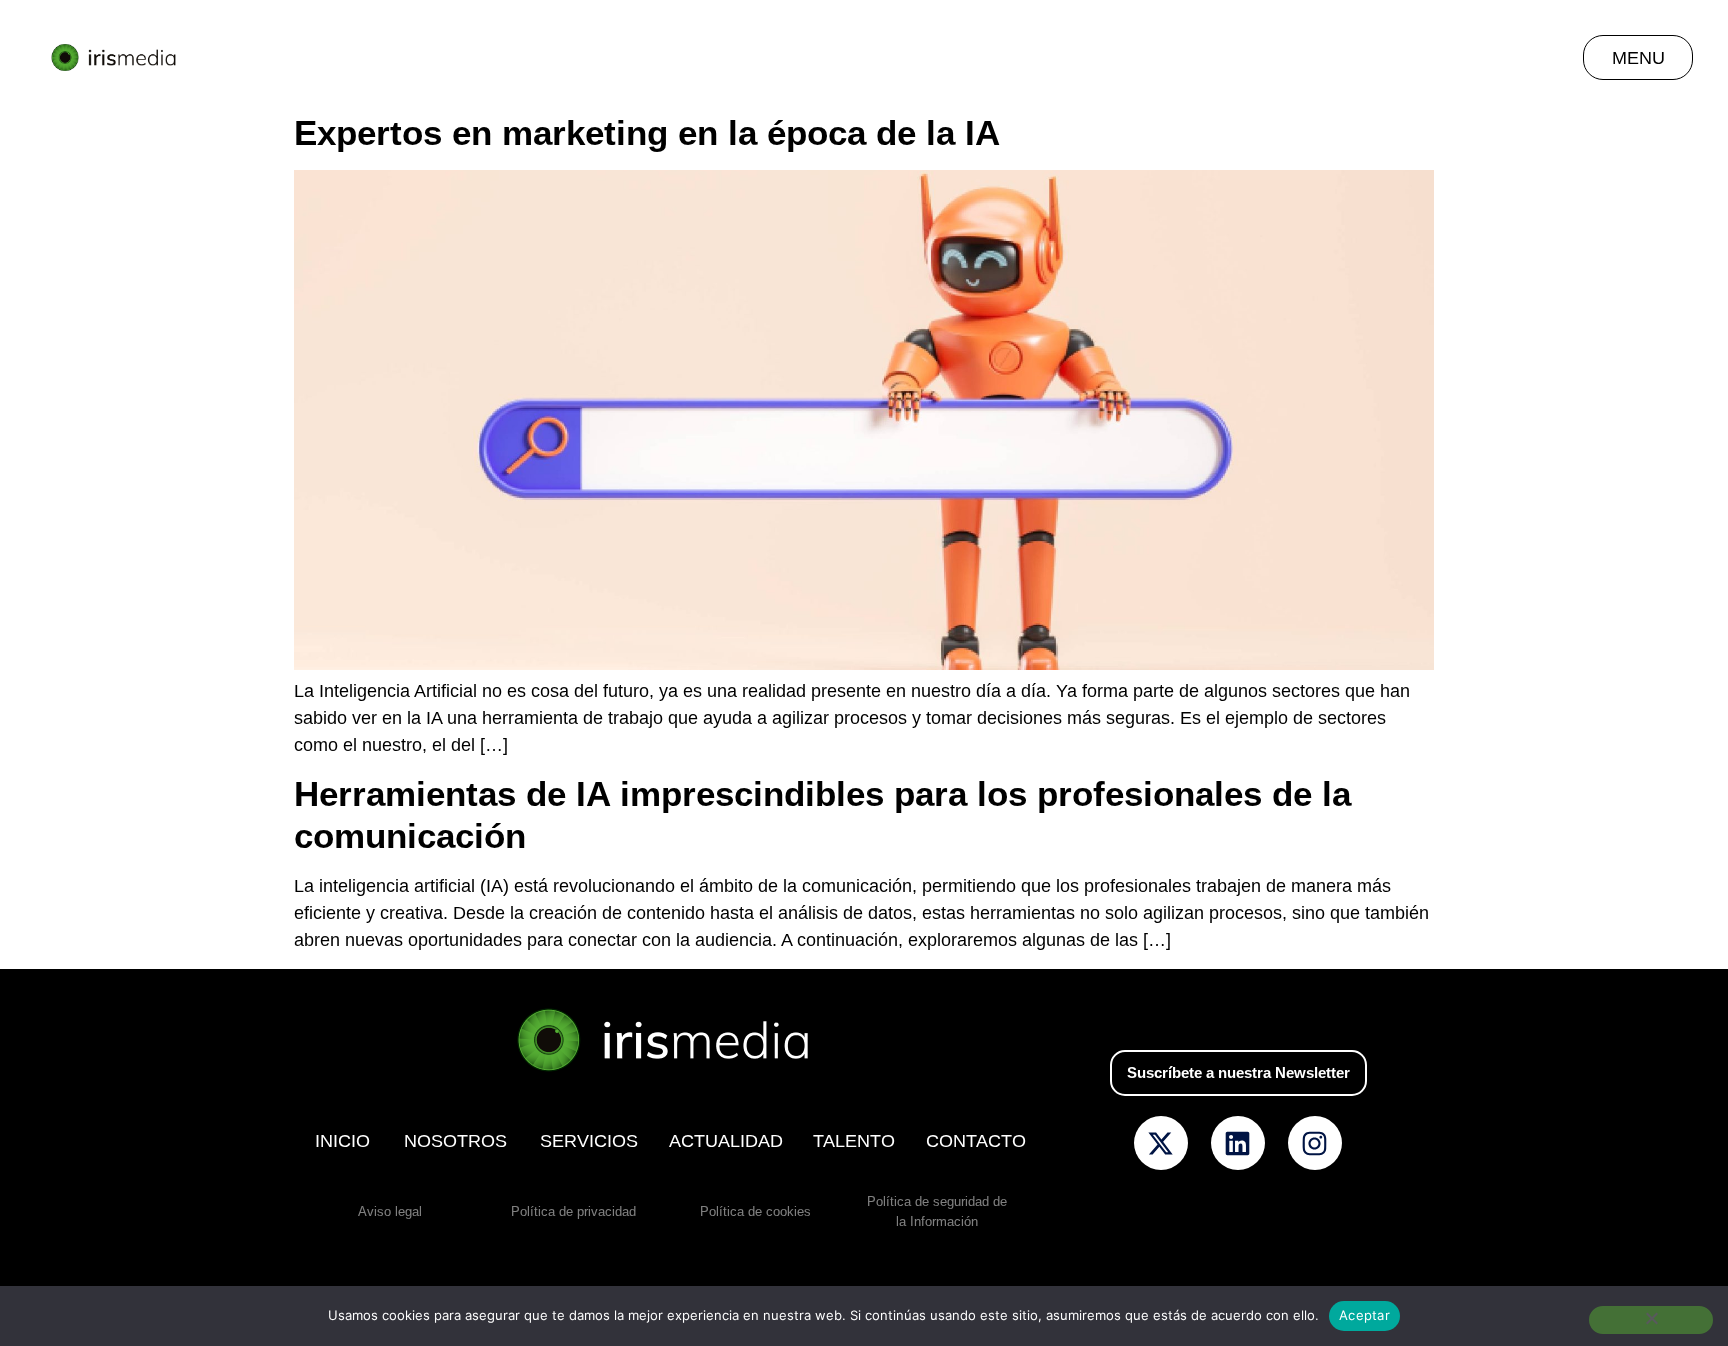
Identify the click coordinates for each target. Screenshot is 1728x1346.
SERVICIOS (589, 1141)
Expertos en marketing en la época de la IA (647, 132)
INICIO (342, 1141)
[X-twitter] (1161, 1143)
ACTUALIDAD (726, 1141)
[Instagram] (1315, 1143)
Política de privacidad (573, 1211)
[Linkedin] (1238, 1143)
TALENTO (854, 1141)
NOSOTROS (455, 1141)
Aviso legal (390, 1211)
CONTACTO (976, 1141)
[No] (1651, 1320)
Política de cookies (755, 1211)
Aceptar (1364, 1315)
